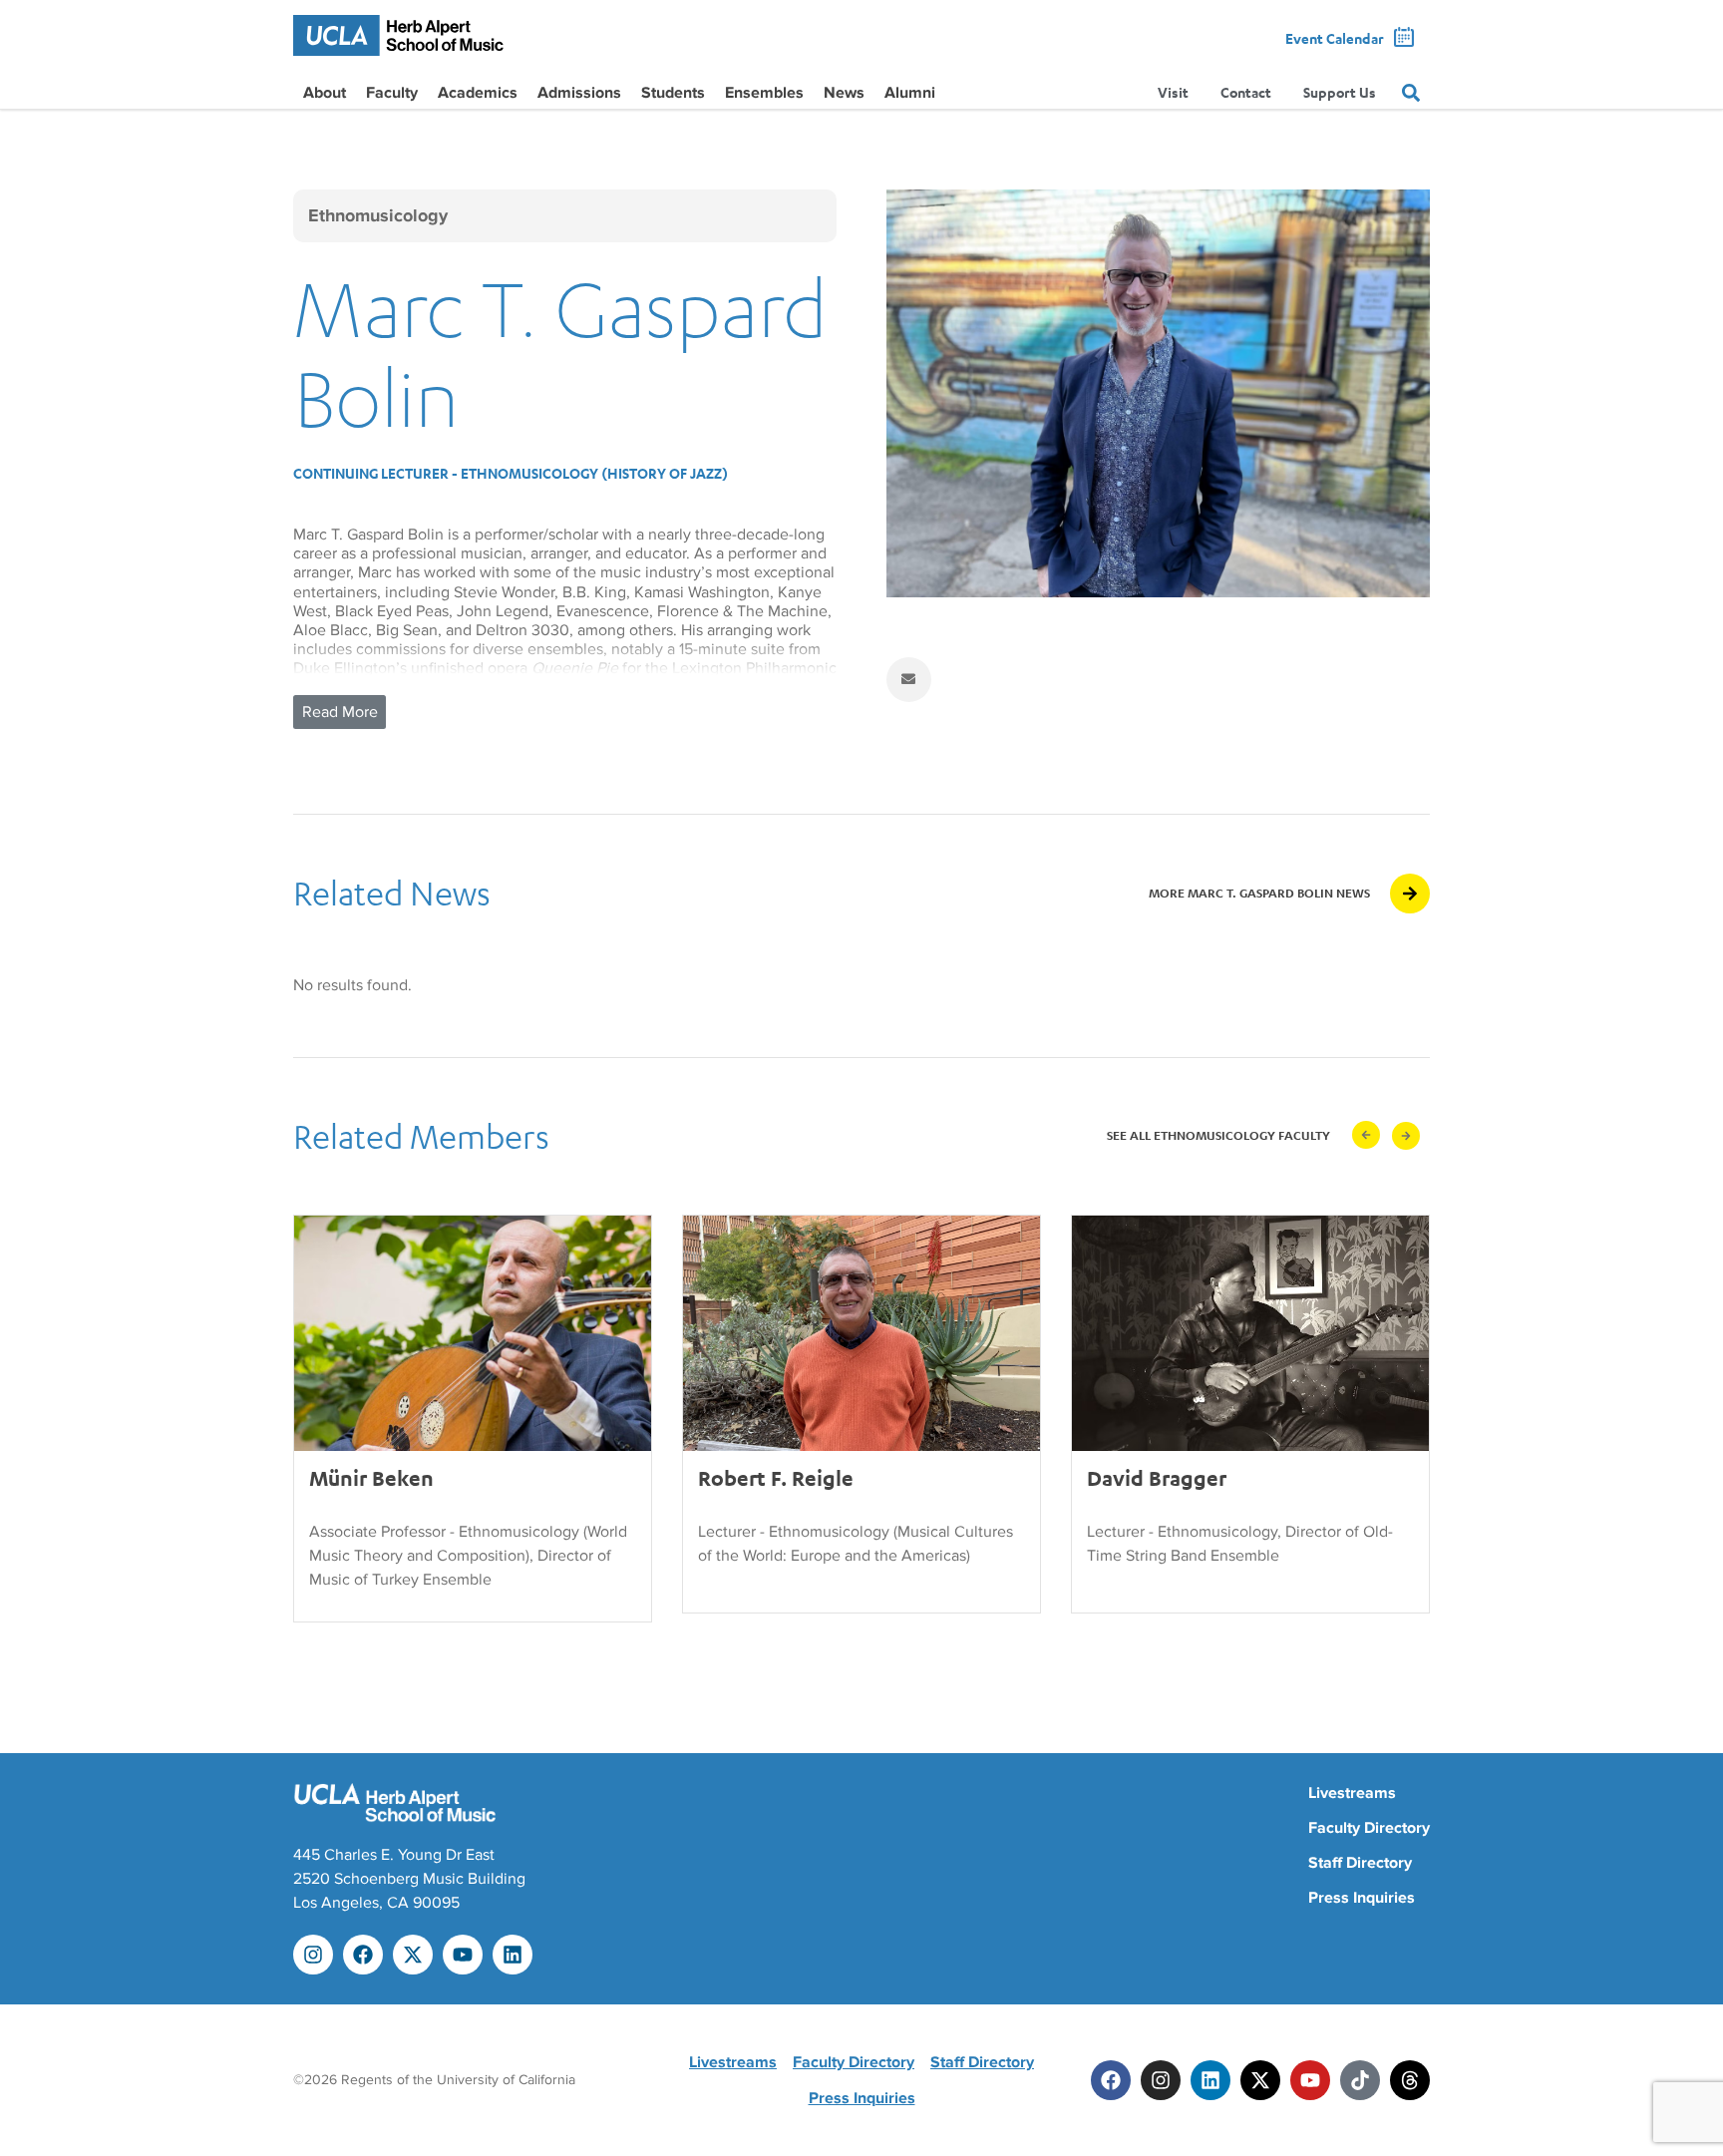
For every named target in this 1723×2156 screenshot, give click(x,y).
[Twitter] (1260, 2080)
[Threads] (1410, 2080)
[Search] (1411, 93)
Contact (1246, 92)
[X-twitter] (413, 1955)
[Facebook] (363, 1955)
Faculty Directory (1369, 1828)
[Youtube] (463, 1955)
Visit (1173, 92)
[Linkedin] (513, 1955)
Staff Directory (1360, 1863)
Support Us (1340, 92)
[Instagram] (313, 1955)
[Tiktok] (1360, 2080)
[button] (1366, 1135)
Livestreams (1352, 1793)
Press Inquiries (1362, 1898)
